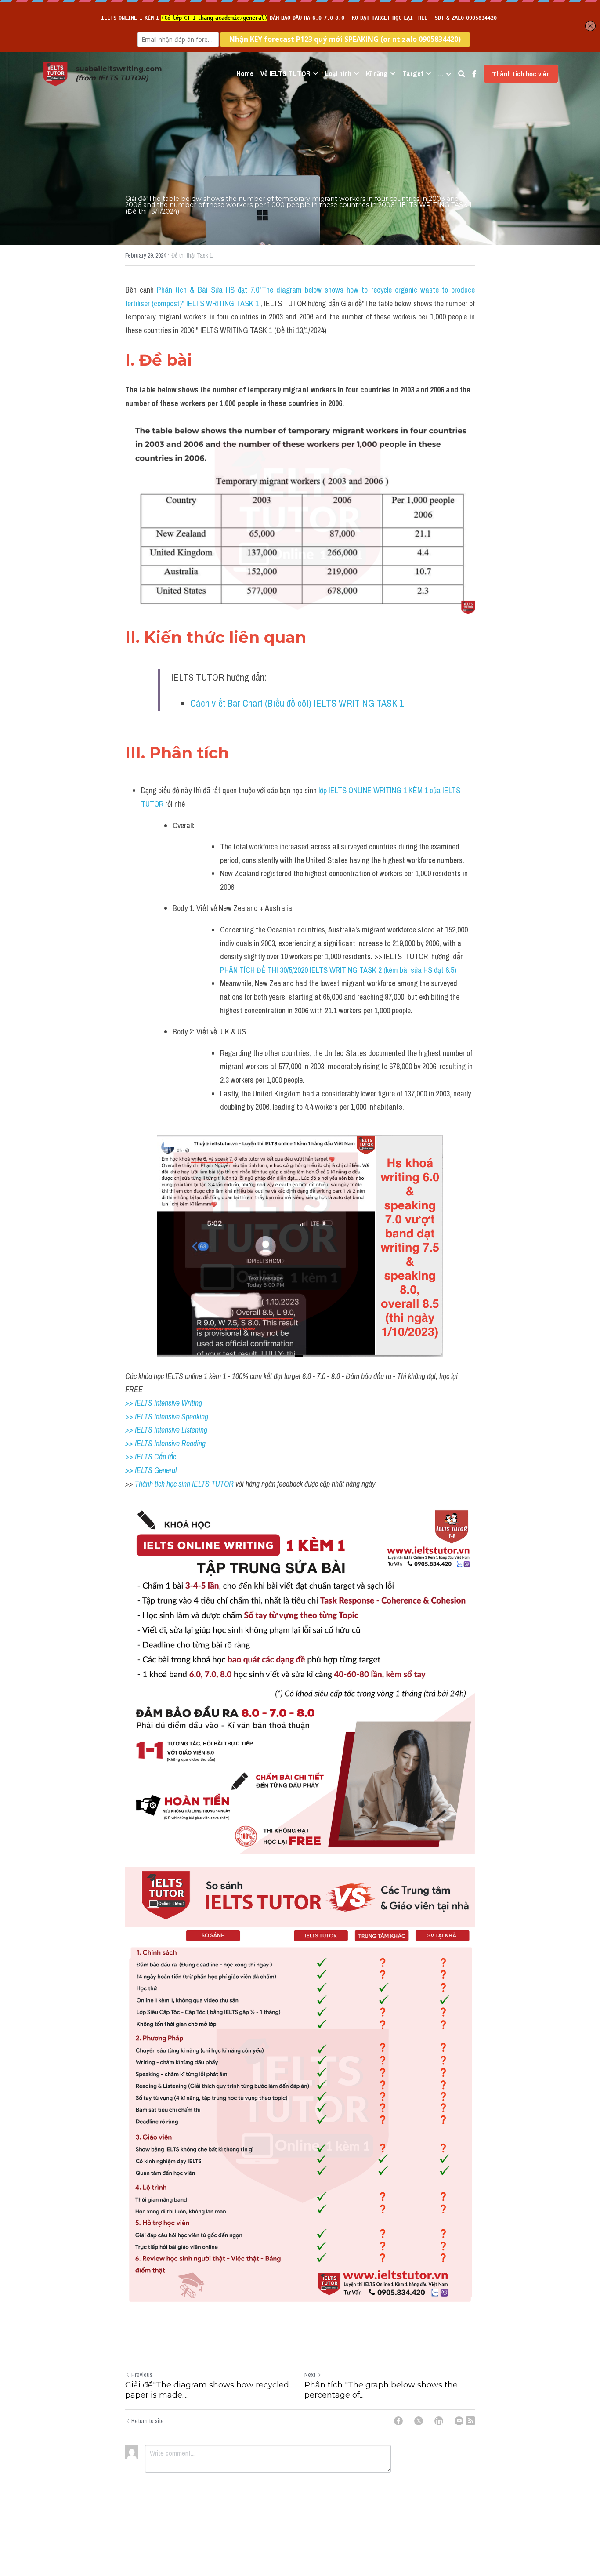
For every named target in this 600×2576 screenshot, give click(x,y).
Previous (142, 2375)
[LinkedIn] (439, 2421)
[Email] (459, 2421)
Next (310, 2375)
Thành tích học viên (521, 74)
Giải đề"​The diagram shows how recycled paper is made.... (207, 2390)
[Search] (462, 74)
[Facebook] (398, 2421)
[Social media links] (474, 74)
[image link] (55, 73)
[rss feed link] (470, 2421)
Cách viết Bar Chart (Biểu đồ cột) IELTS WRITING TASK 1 (297, 703)
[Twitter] (419, 2421)
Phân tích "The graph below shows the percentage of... (381, 2390)
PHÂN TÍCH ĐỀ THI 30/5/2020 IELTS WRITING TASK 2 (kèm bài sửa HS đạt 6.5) (338, 970)
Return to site (148, 2421)
